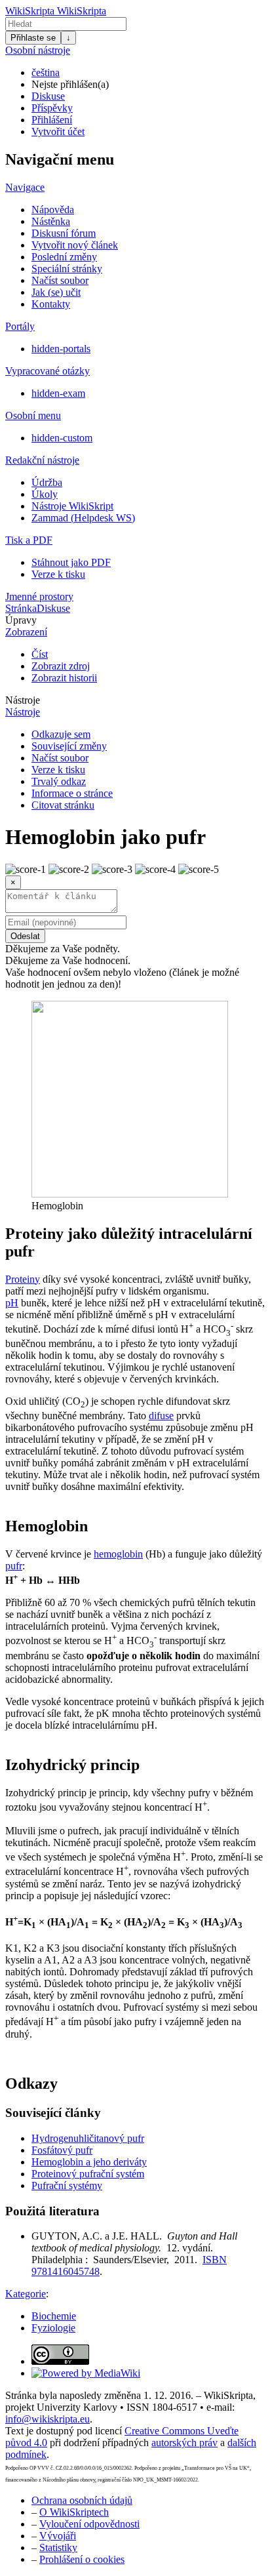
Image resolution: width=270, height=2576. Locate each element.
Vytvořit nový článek (75, 245)
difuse (161, 1416)
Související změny (69, 746)
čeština (46, 72)
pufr (14, 1566)
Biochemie (54, 2316)
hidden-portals (61, 349)
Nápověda (53, 210)
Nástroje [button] (23, 700)
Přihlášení (52, 120)
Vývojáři (58, 2536)
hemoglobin (118, 1554)
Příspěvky (52, 108)
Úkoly (45, 494)
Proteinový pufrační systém (88, 2174)
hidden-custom (62, 438)
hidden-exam (58, 393)
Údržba (47, 482)
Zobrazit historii (64, 678)
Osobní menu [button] (33, 415)
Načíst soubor (60, 280)
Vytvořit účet (58, 131)
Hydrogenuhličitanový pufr (88, 2138)
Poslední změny (64, 257)
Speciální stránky (67, 269)
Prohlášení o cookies (82, 2559)
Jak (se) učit (56, 292)
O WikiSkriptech (74, 2512)
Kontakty (51, 304)
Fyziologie (53, 2328)
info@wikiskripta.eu (48, 2419)
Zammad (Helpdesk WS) (83, 518)
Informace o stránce (72, 793)
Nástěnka (51, 221)
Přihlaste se (33, 38)
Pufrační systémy (67, 2185)
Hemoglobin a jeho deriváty (89, 2162)
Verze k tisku (58, 574)
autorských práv (184, 2443)
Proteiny (23, 1279)
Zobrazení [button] (26, 632)
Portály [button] (20, 326)
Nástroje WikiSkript (72, 506)
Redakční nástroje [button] (42, 460)
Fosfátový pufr (62, 2150)
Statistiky (58, 2547)
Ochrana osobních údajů (82, 2500)
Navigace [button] (25, 187)
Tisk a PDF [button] (29, 540)
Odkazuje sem (61, 734)
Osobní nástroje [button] (38, 50)
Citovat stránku (63, 805)
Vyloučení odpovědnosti (89, 2524)
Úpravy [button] (21, 620)
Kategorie (26, 2294)
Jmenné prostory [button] (39, 596)
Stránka (21, 608)
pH (12, 1303)
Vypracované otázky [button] (48, 371)
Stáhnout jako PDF (71, 562)
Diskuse (48, 96)
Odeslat (25, 936)
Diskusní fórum (64, 233)
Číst (40, 654)
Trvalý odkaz (59, 781)
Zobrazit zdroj (61, 666)
